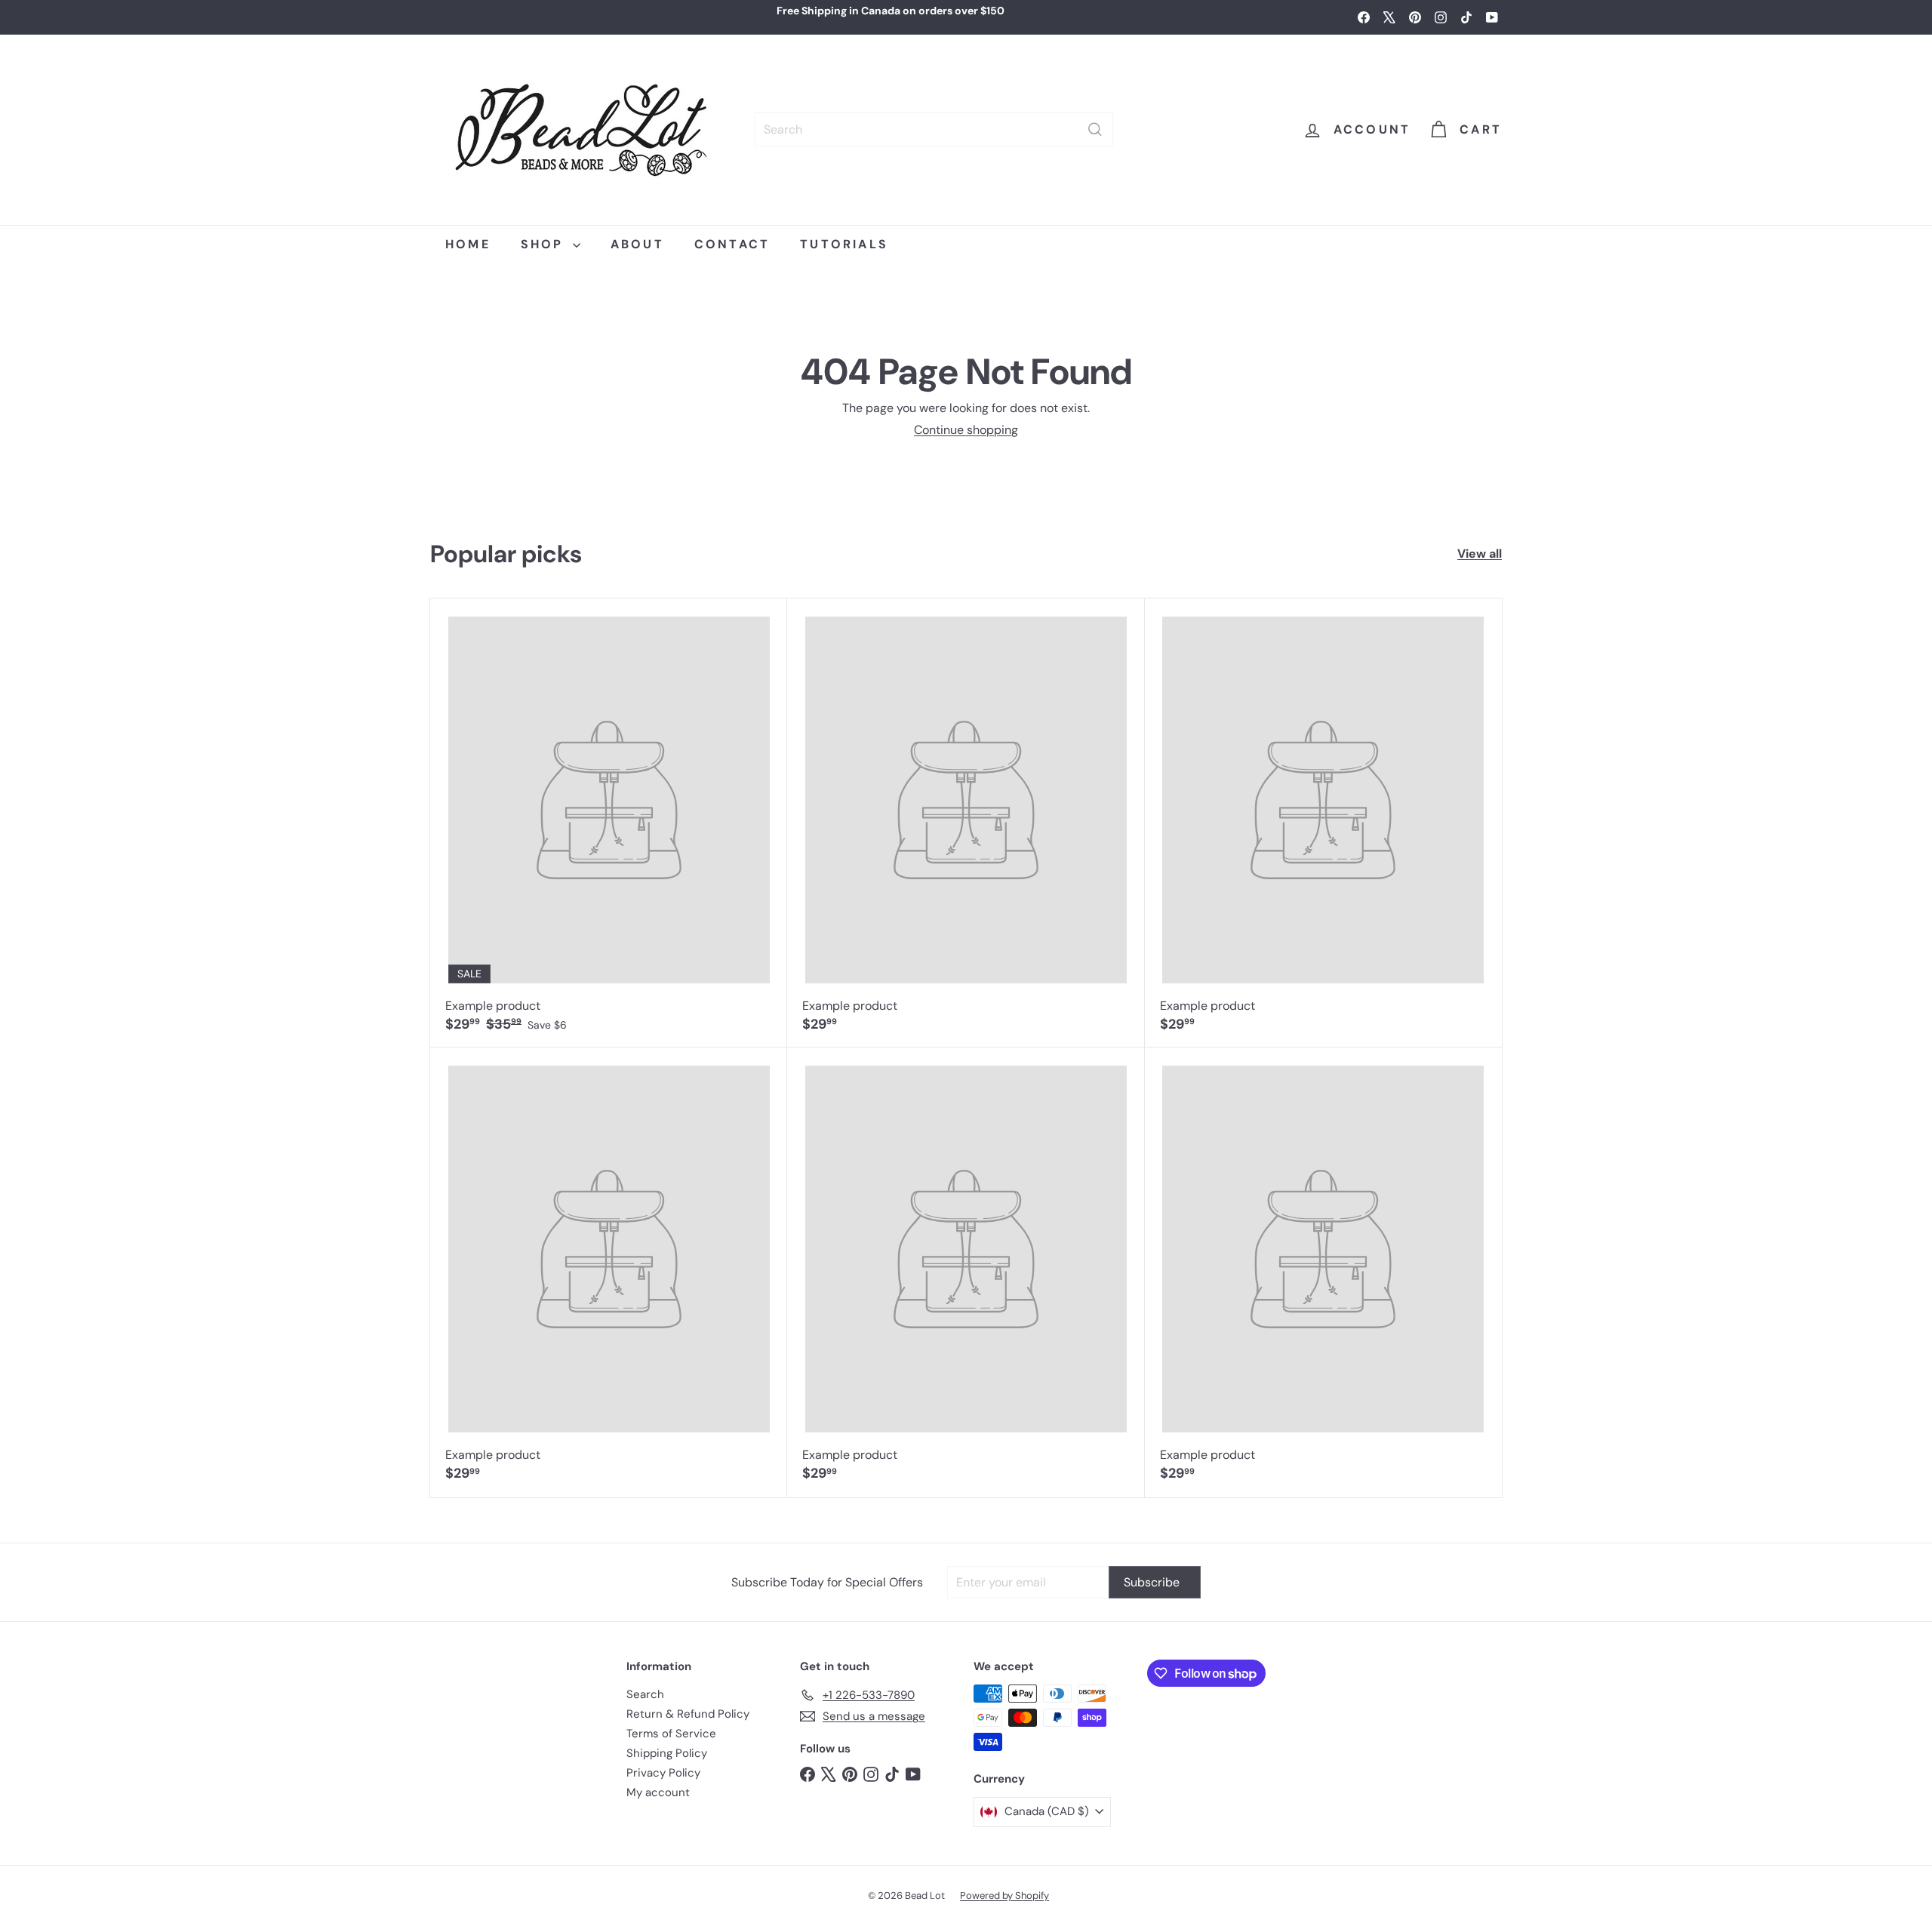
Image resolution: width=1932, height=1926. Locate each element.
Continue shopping (966, 430)
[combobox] (934, 129)
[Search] (1095, 129)
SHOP (545, 244)
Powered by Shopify (1004, 1895)
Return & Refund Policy (688, 1714)
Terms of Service (671, 1734)
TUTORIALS (844, 244)
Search (645, 1694)
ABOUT (637, 244)
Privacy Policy (663, 1773)
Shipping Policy (667, 1753)
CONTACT (732, 244)
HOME (468, 244)
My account (658, 1792)
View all (1480, 554)
